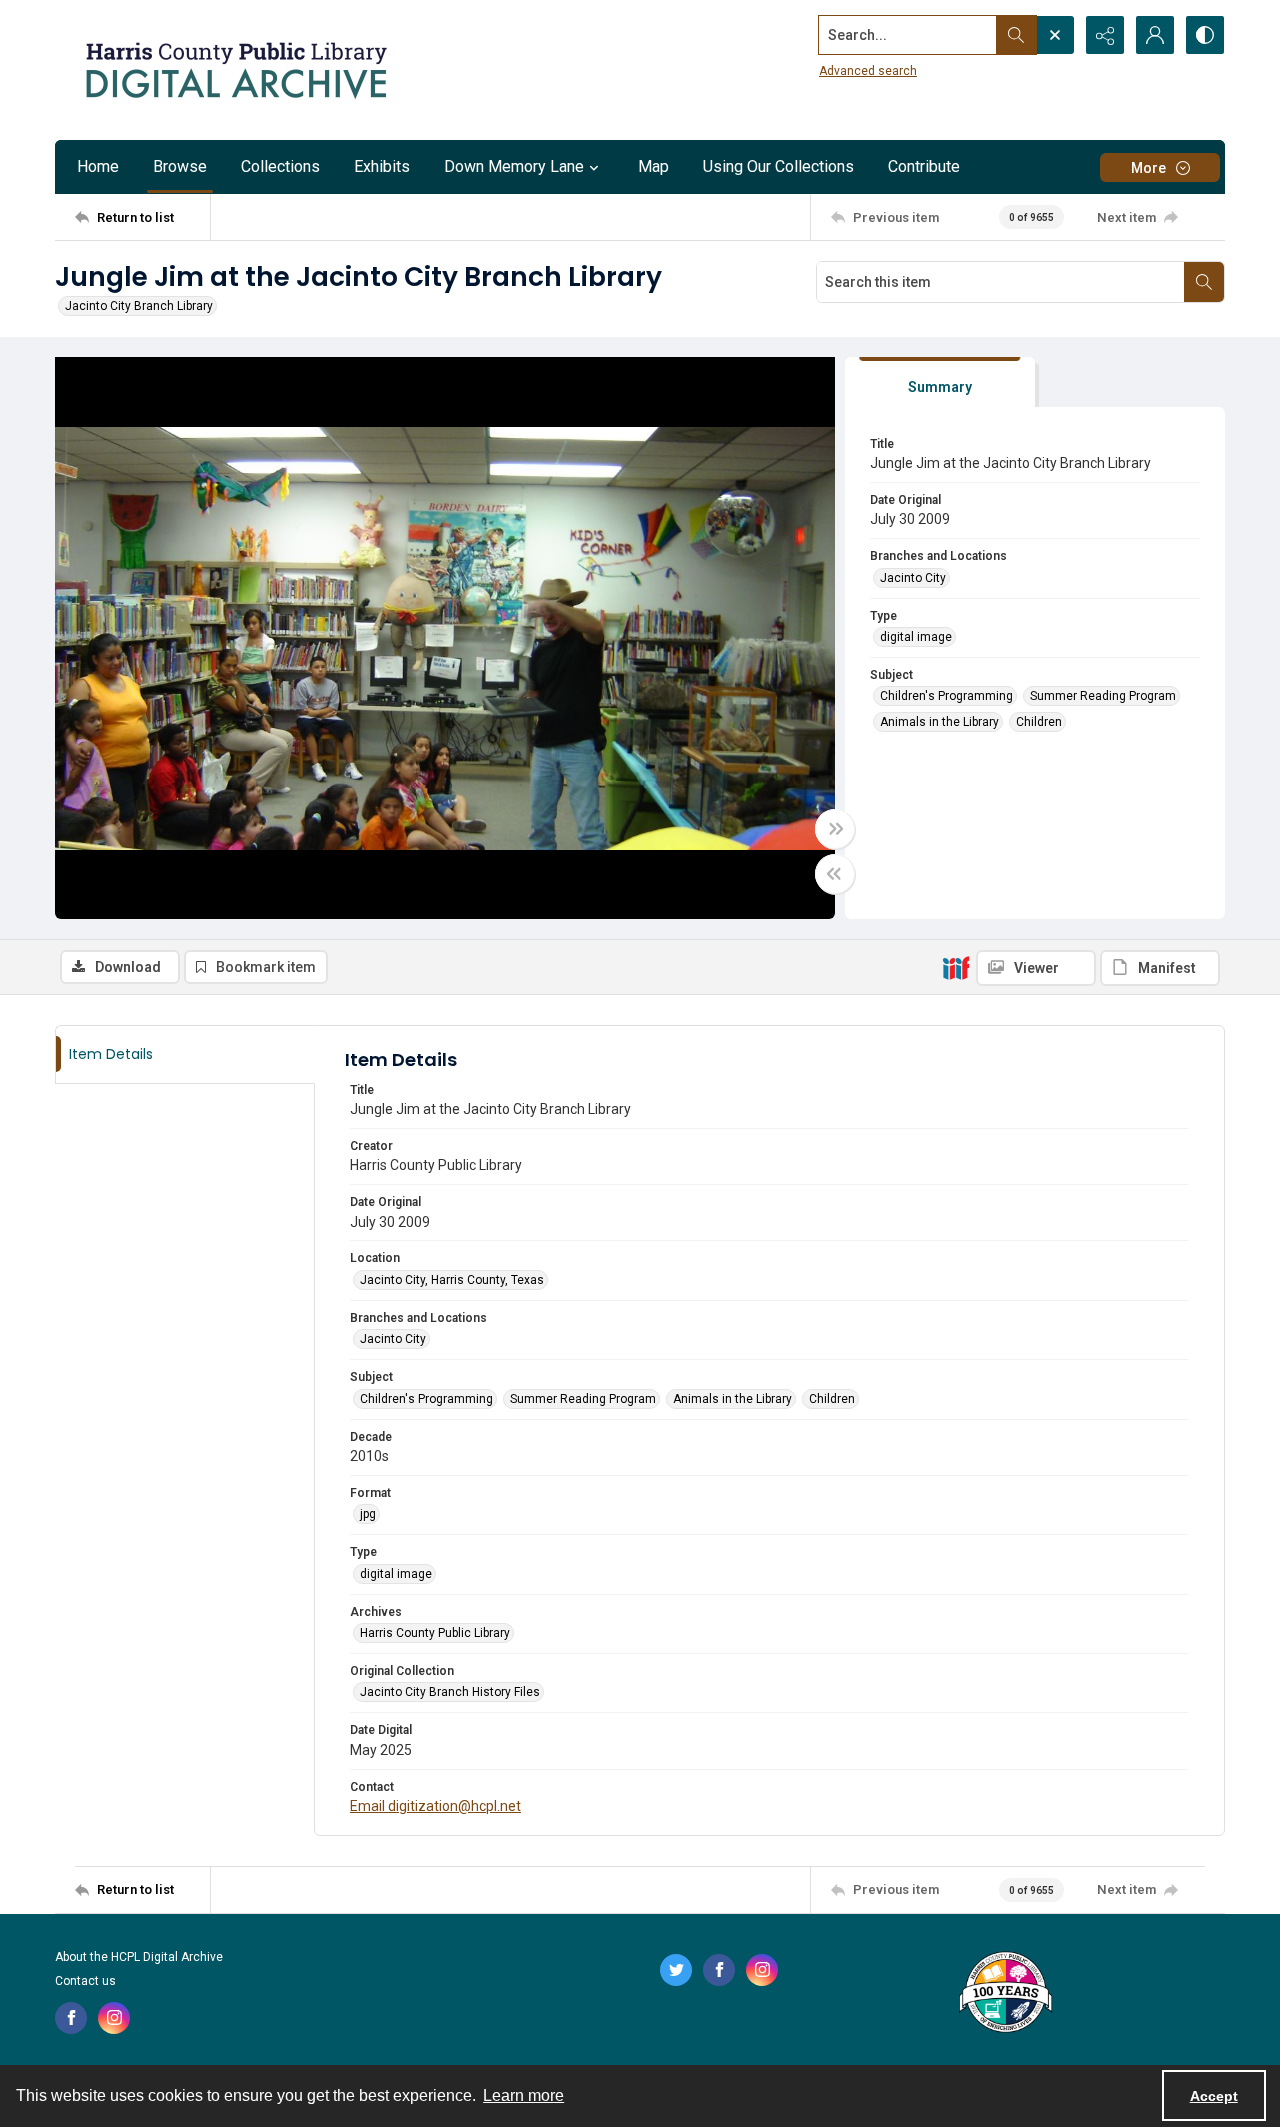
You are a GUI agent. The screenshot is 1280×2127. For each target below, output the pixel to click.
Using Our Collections (778, 166)
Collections (280, 166)
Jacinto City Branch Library (139, 306)
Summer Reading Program (1103, 696)
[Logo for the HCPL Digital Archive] (235, 70)
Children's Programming (946, 696)
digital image (916, 637)
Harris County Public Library (435, 1633)
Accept (1214, 2096)
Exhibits (382, 166)
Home (98, 166)
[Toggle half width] (835, 874)
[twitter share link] (676, 1970)
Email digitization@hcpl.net (435, 1806)
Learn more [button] (523, 2095)
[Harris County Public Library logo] (1004, 1994)
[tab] (940, 382)
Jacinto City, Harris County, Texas (452, 1280)
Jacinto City (913, 578)
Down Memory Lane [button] (514, 166)
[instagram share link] (114, 2018)
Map (653, 166)
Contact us (85, 1981)
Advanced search (868, 71)
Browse (180, 166)
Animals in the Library (939, 722)
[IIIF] (956, 967)
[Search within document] (1204, 282)
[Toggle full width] (835, 829)
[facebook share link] (71, 2018)
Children (1039, 722)
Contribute (924, 166)
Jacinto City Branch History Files (450, 1692)
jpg (368, 1514)
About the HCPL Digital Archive (139, 1957)
